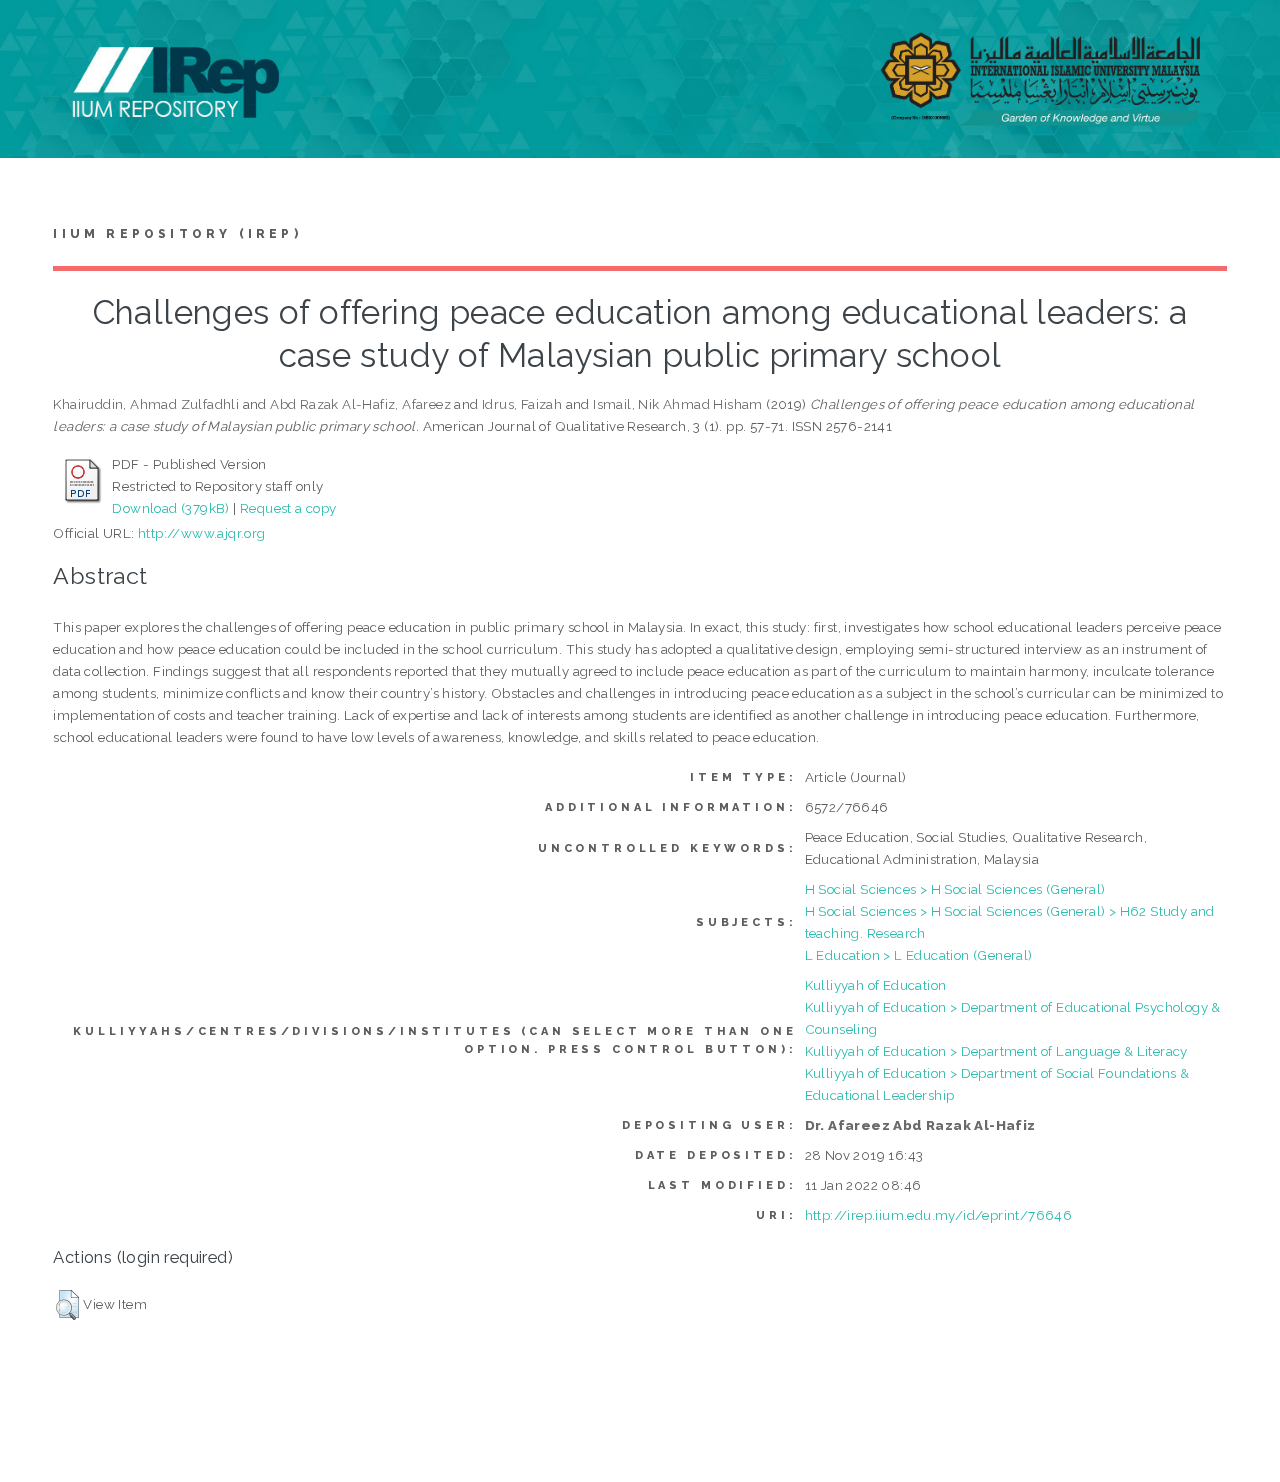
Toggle (36, 37)
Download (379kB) (170, 508)
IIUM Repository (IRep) (177, 234)
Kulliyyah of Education (876, 985)
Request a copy (288, 508)
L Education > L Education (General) (919, 955)
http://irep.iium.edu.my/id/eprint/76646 (939, 1215)
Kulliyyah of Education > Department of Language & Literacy (996, 1051)
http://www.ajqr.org (202, 533)
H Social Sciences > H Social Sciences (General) (955, 889)
